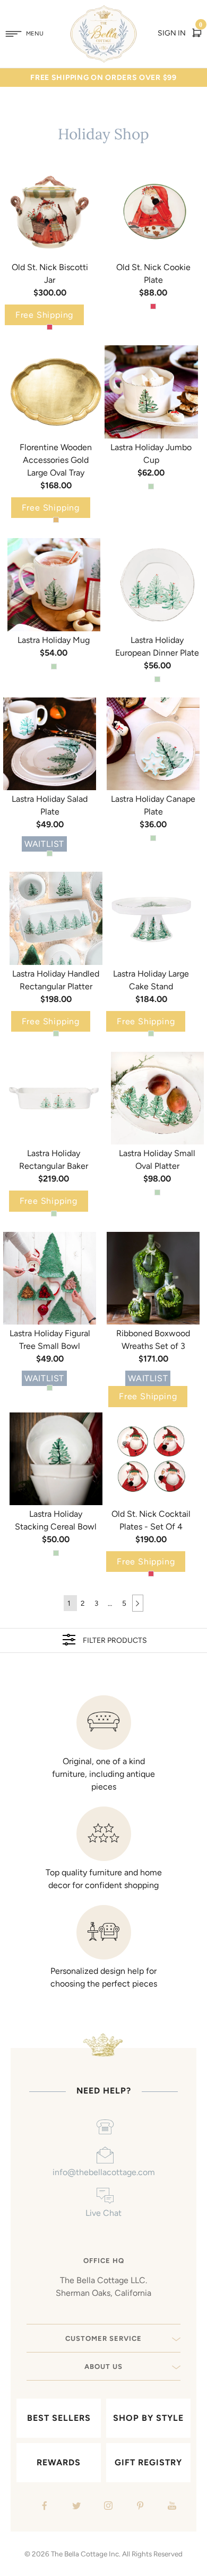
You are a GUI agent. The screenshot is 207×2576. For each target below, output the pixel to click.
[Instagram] (107, 2507)
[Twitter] (75, 2507)
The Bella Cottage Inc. (86, 2554)
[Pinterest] (139, 2507)
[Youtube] (171, 2507)
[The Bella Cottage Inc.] (104, 12)
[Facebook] (43, 2507)
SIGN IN (172, 33)
